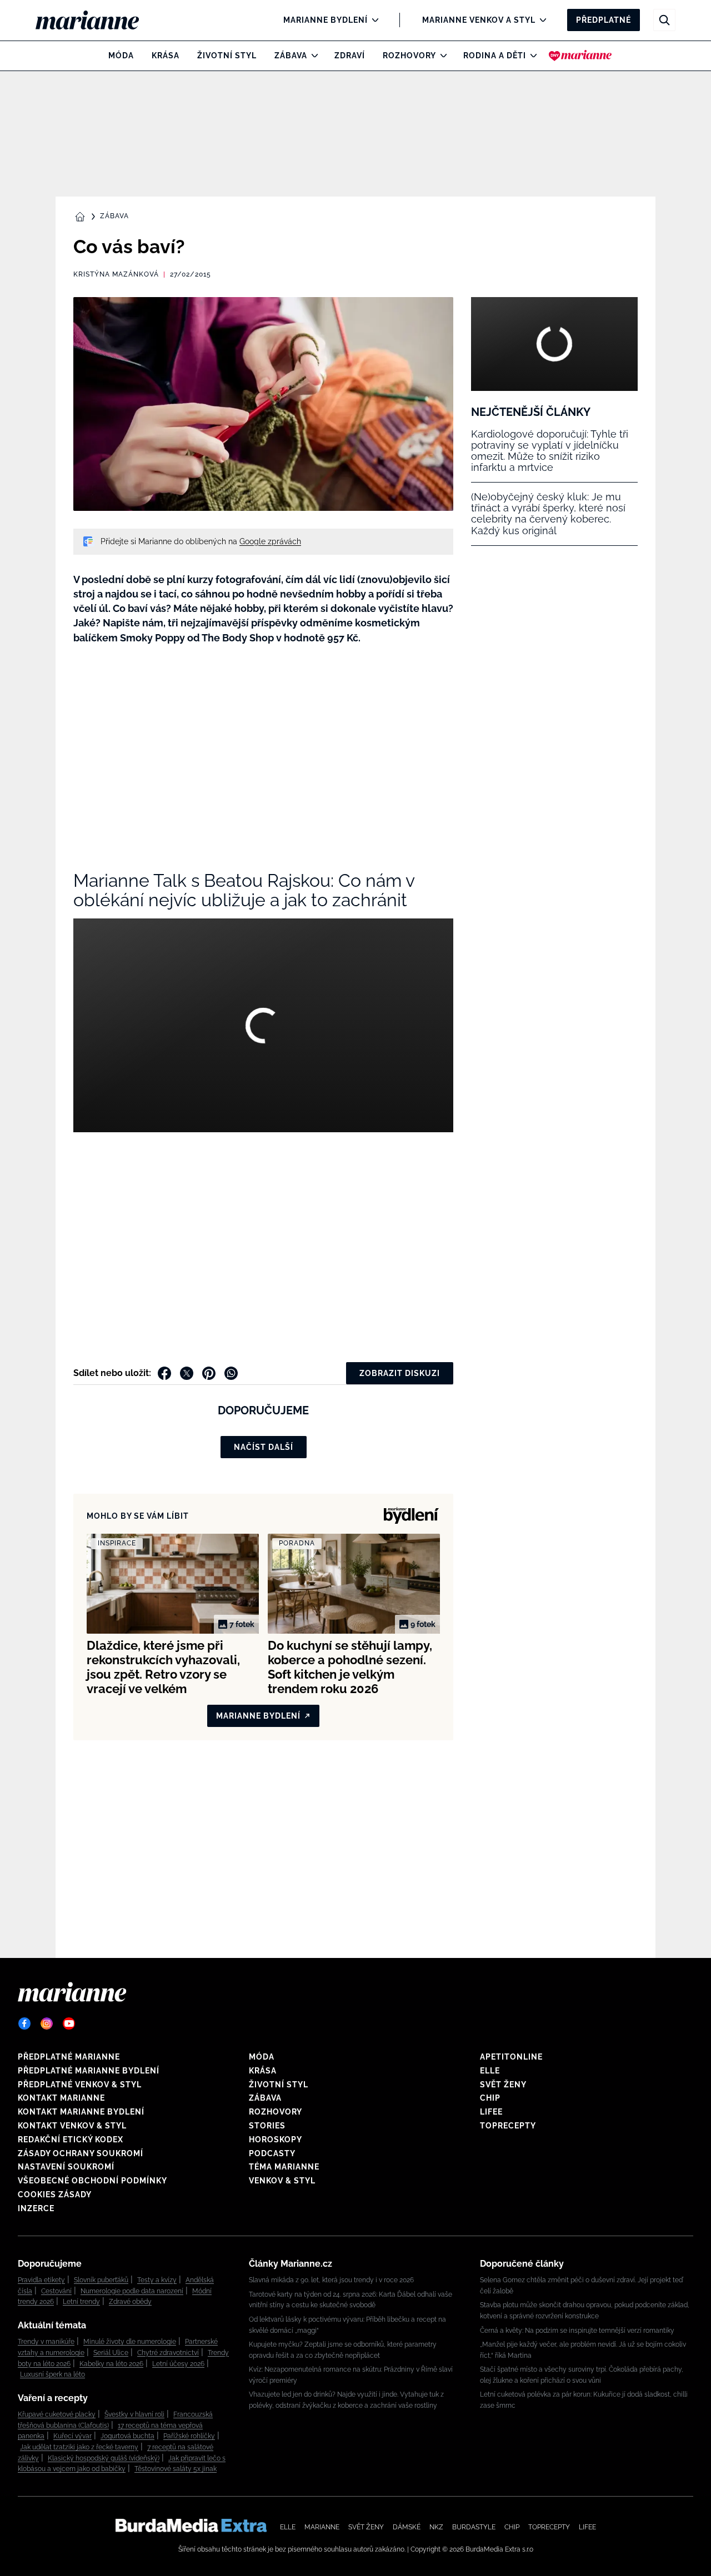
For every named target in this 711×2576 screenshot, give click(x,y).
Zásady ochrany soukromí (81, 2153)
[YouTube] (69, 2023)
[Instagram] (47, 2023)
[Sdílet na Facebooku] (164, 1373)
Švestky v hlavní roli (134, 2414)
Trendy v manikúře (46, 2342)
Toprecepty (508, 2126)
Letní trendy (81, 2302)
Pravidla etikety (41, 2280)
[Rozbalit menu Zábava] (312, 56)
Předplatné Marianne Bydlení (89, 2071)
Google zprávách (270, 541)
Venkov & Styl (282, 2181)
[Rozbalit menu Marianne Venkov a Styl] (540, 20)
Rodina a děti (495, 56)
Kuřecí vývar (72, 2436)
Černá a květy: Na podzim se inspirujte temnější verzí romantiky (577, 2331)
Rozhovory (409, 56)
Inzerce (36, 2208)
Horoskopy (276, 2140)
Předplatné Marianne (69, 2057)
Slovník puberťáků (101, 2280)
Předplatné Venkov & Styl (80, 2085)
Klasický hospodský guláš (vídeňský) (104, 2458)
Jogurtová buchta (127, 2436)
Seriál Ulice (111, 2353)
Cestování (56, 2291)
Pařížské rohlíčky (189, 2436)
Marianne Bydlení (326, 20)
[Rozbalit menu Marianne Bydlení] (372, 20)
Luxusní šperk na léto (52, 2374)
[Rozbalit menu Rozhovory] (441, 56)
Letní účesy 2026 (178, 2364)
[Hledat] (664, 20)
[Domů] (96, 20)
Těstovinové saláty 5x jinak (176, 2469)
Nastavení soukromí (66, 2167)
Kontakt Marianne (61, 2098)
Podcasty (272, 2153)
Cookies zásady (55, 2195)
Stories (267, 2126)
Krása (166, 56)
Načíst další (264, 1447)
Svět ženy (503, 2085)
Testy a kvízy (157, 2280)
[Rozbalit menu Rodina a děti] (531, 56)
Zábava (291, 56)
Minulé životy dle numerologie (130, 2342)
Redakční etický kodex (71, 2140)
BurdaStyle (474, 2527)
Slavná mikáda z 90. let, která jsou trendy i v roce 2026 (331, 2280)
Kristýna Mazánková (116, 274)
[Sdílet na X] (187, 1373)
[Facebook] (24, 2023)
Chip (490, 2098)
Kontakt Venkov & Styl (72, 2126)
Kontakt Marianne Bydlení (81, 2112)
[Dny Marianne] (580, 56)
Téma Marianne (284, 2167)
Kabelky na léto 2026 (111, 2364)
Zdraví (350, 56)
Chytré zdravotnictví (168, 2353)
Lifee (491, 2112)
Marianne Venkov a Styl (479, 20)
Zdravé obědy (130, 2302)
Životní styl (227, 56)
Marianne (322, 2527)
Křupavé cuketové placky (57, 2414)
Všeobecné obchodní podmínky (92, 2181)
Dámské (407, 2527)
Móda (121, 56)
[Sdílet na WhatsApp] (231, 1373)
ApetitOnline (511, 2057)
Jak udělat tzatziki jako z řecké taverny (79, 2447)
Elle (490, 2071)
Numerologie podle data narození (132, 2291)
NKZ (436, 2527)
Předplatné (604, 20)
